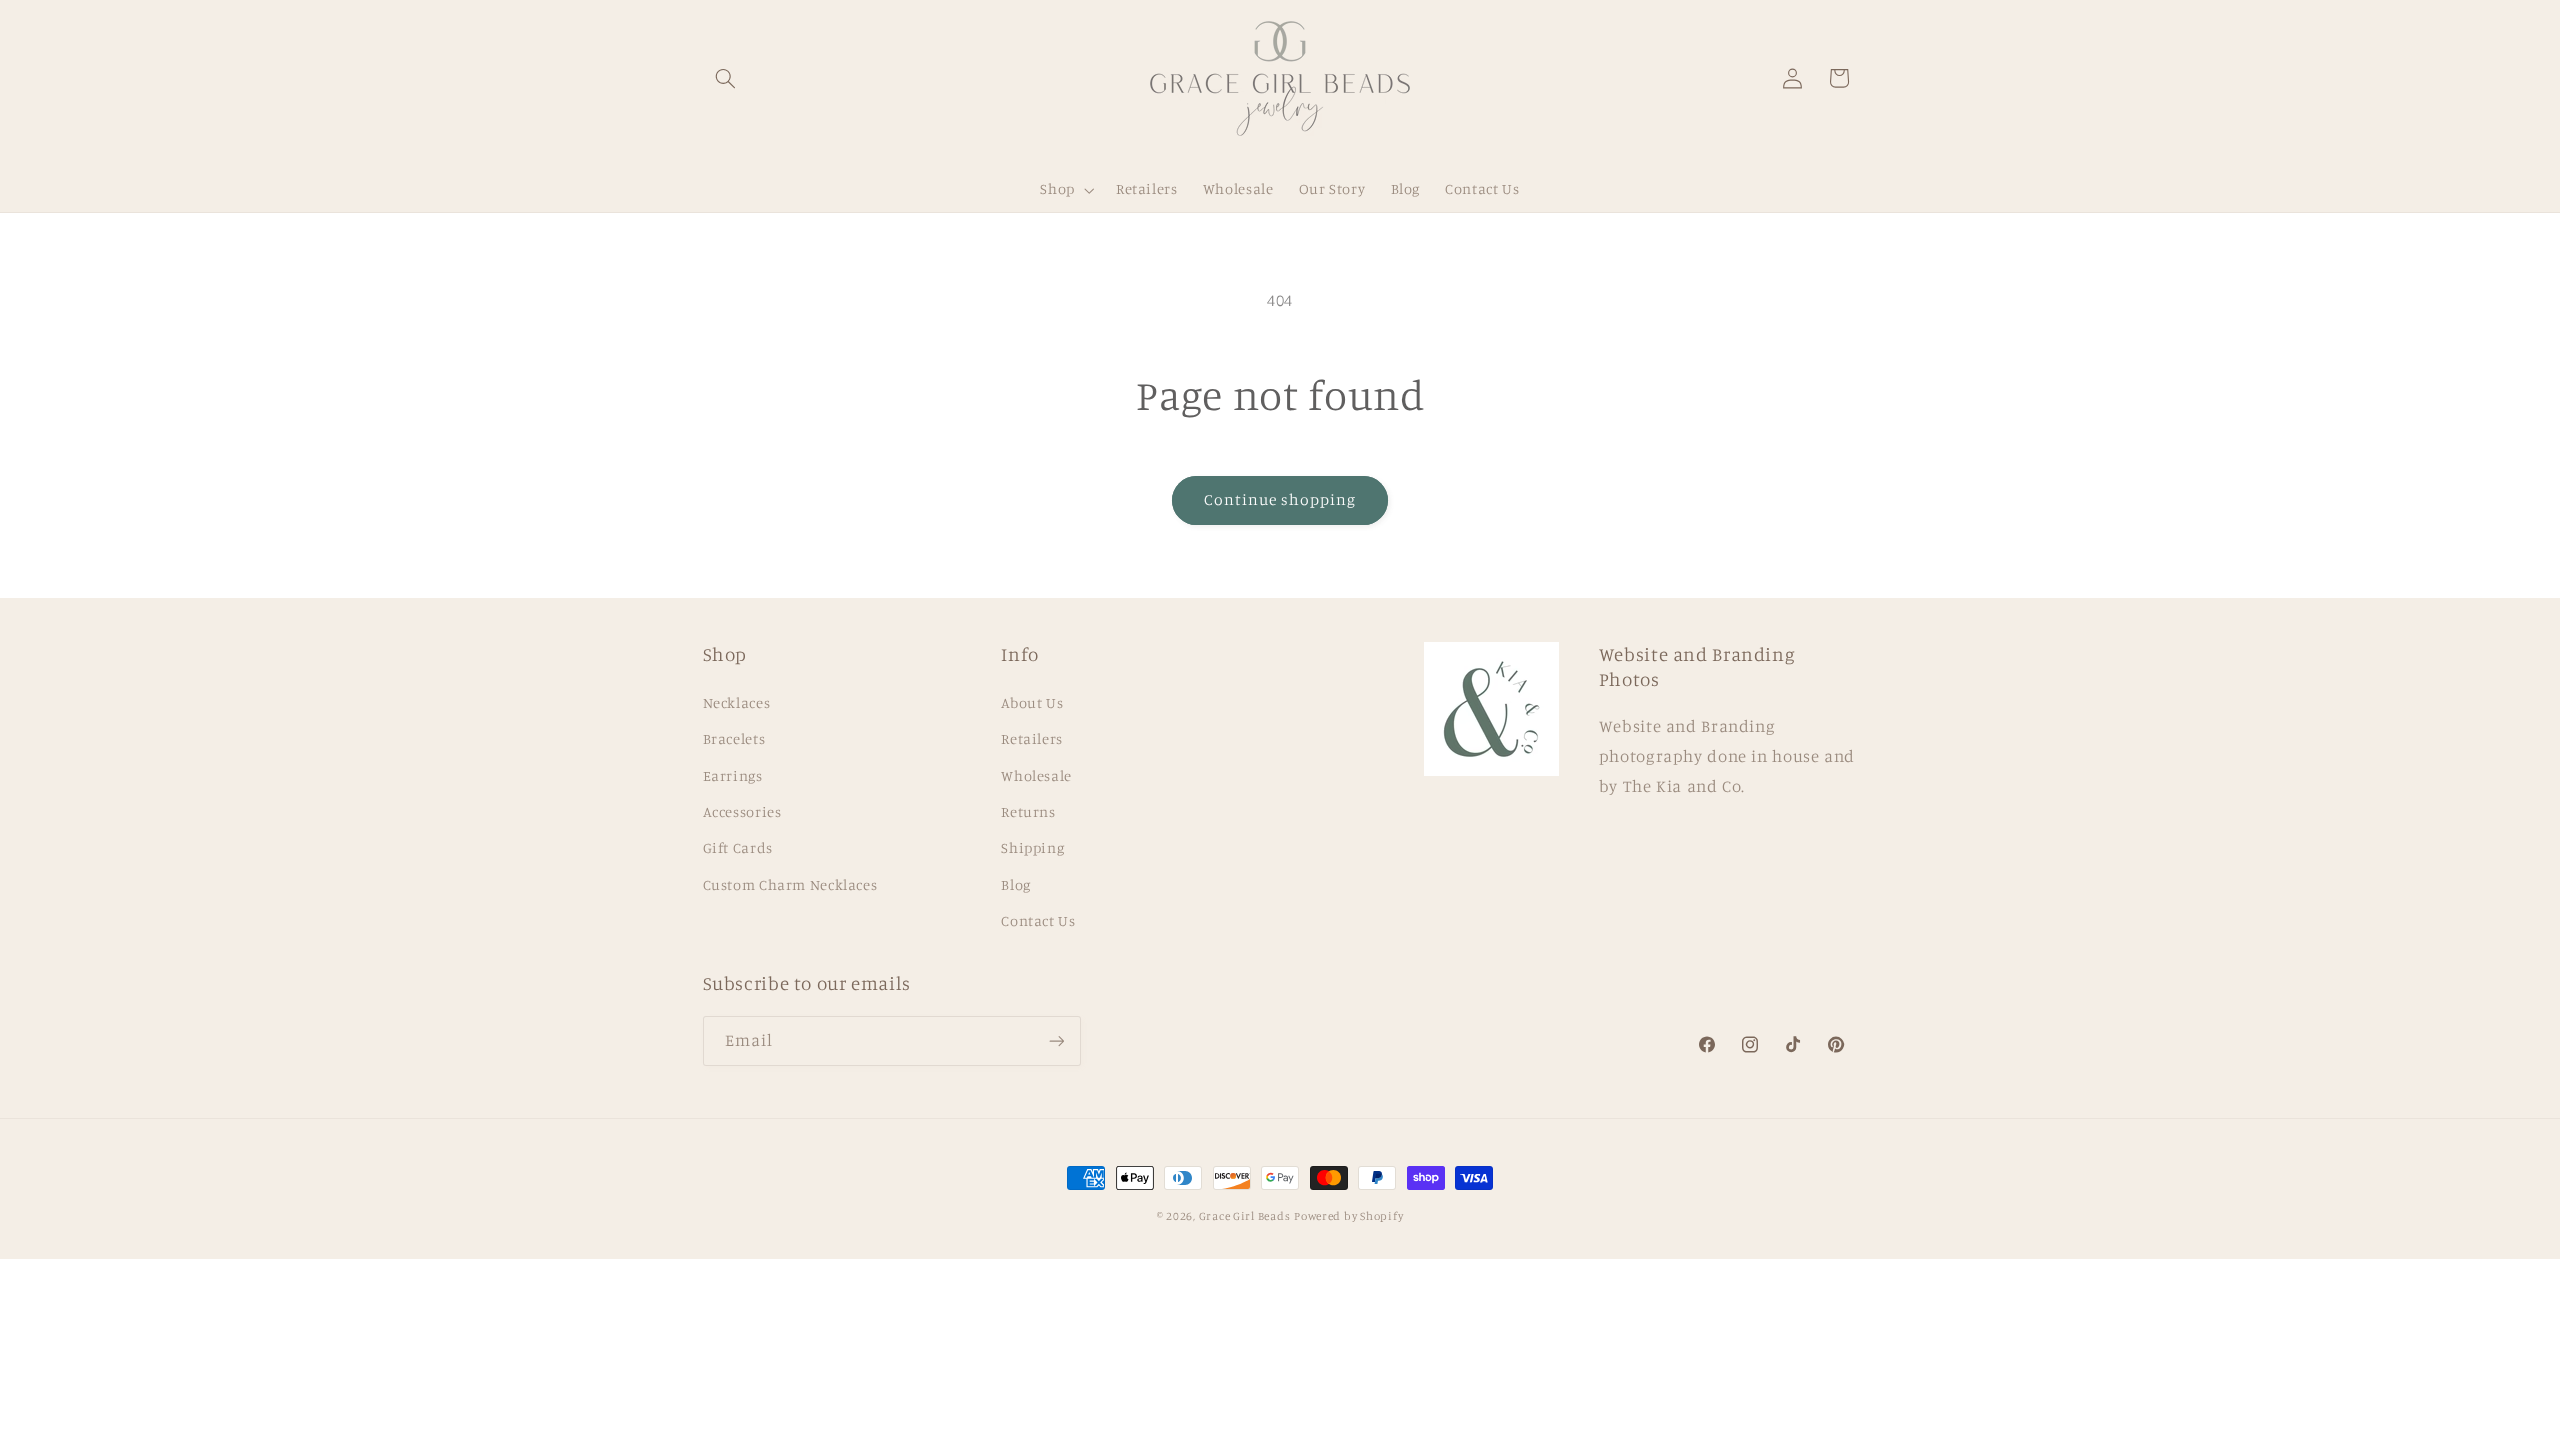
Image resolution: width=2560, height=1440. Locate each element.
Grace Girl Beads (1245, 1216)
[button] (726, 78)
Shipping (1032, 847)
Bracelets (734, 738)
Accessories (742, 811)
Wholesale (1036, 775)
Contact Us (1038, 920)
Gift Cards (738, 847)
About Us (1032, 702)
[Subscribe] (1056, 1040)
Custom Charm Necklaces (790, 884)
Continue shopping (1280, 499)
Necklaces (737, 702)
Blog (1016, 884)
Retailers (1032, 738)
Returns (1028, 811)
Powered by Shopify (1348, 1216)
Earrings (733, 775)
